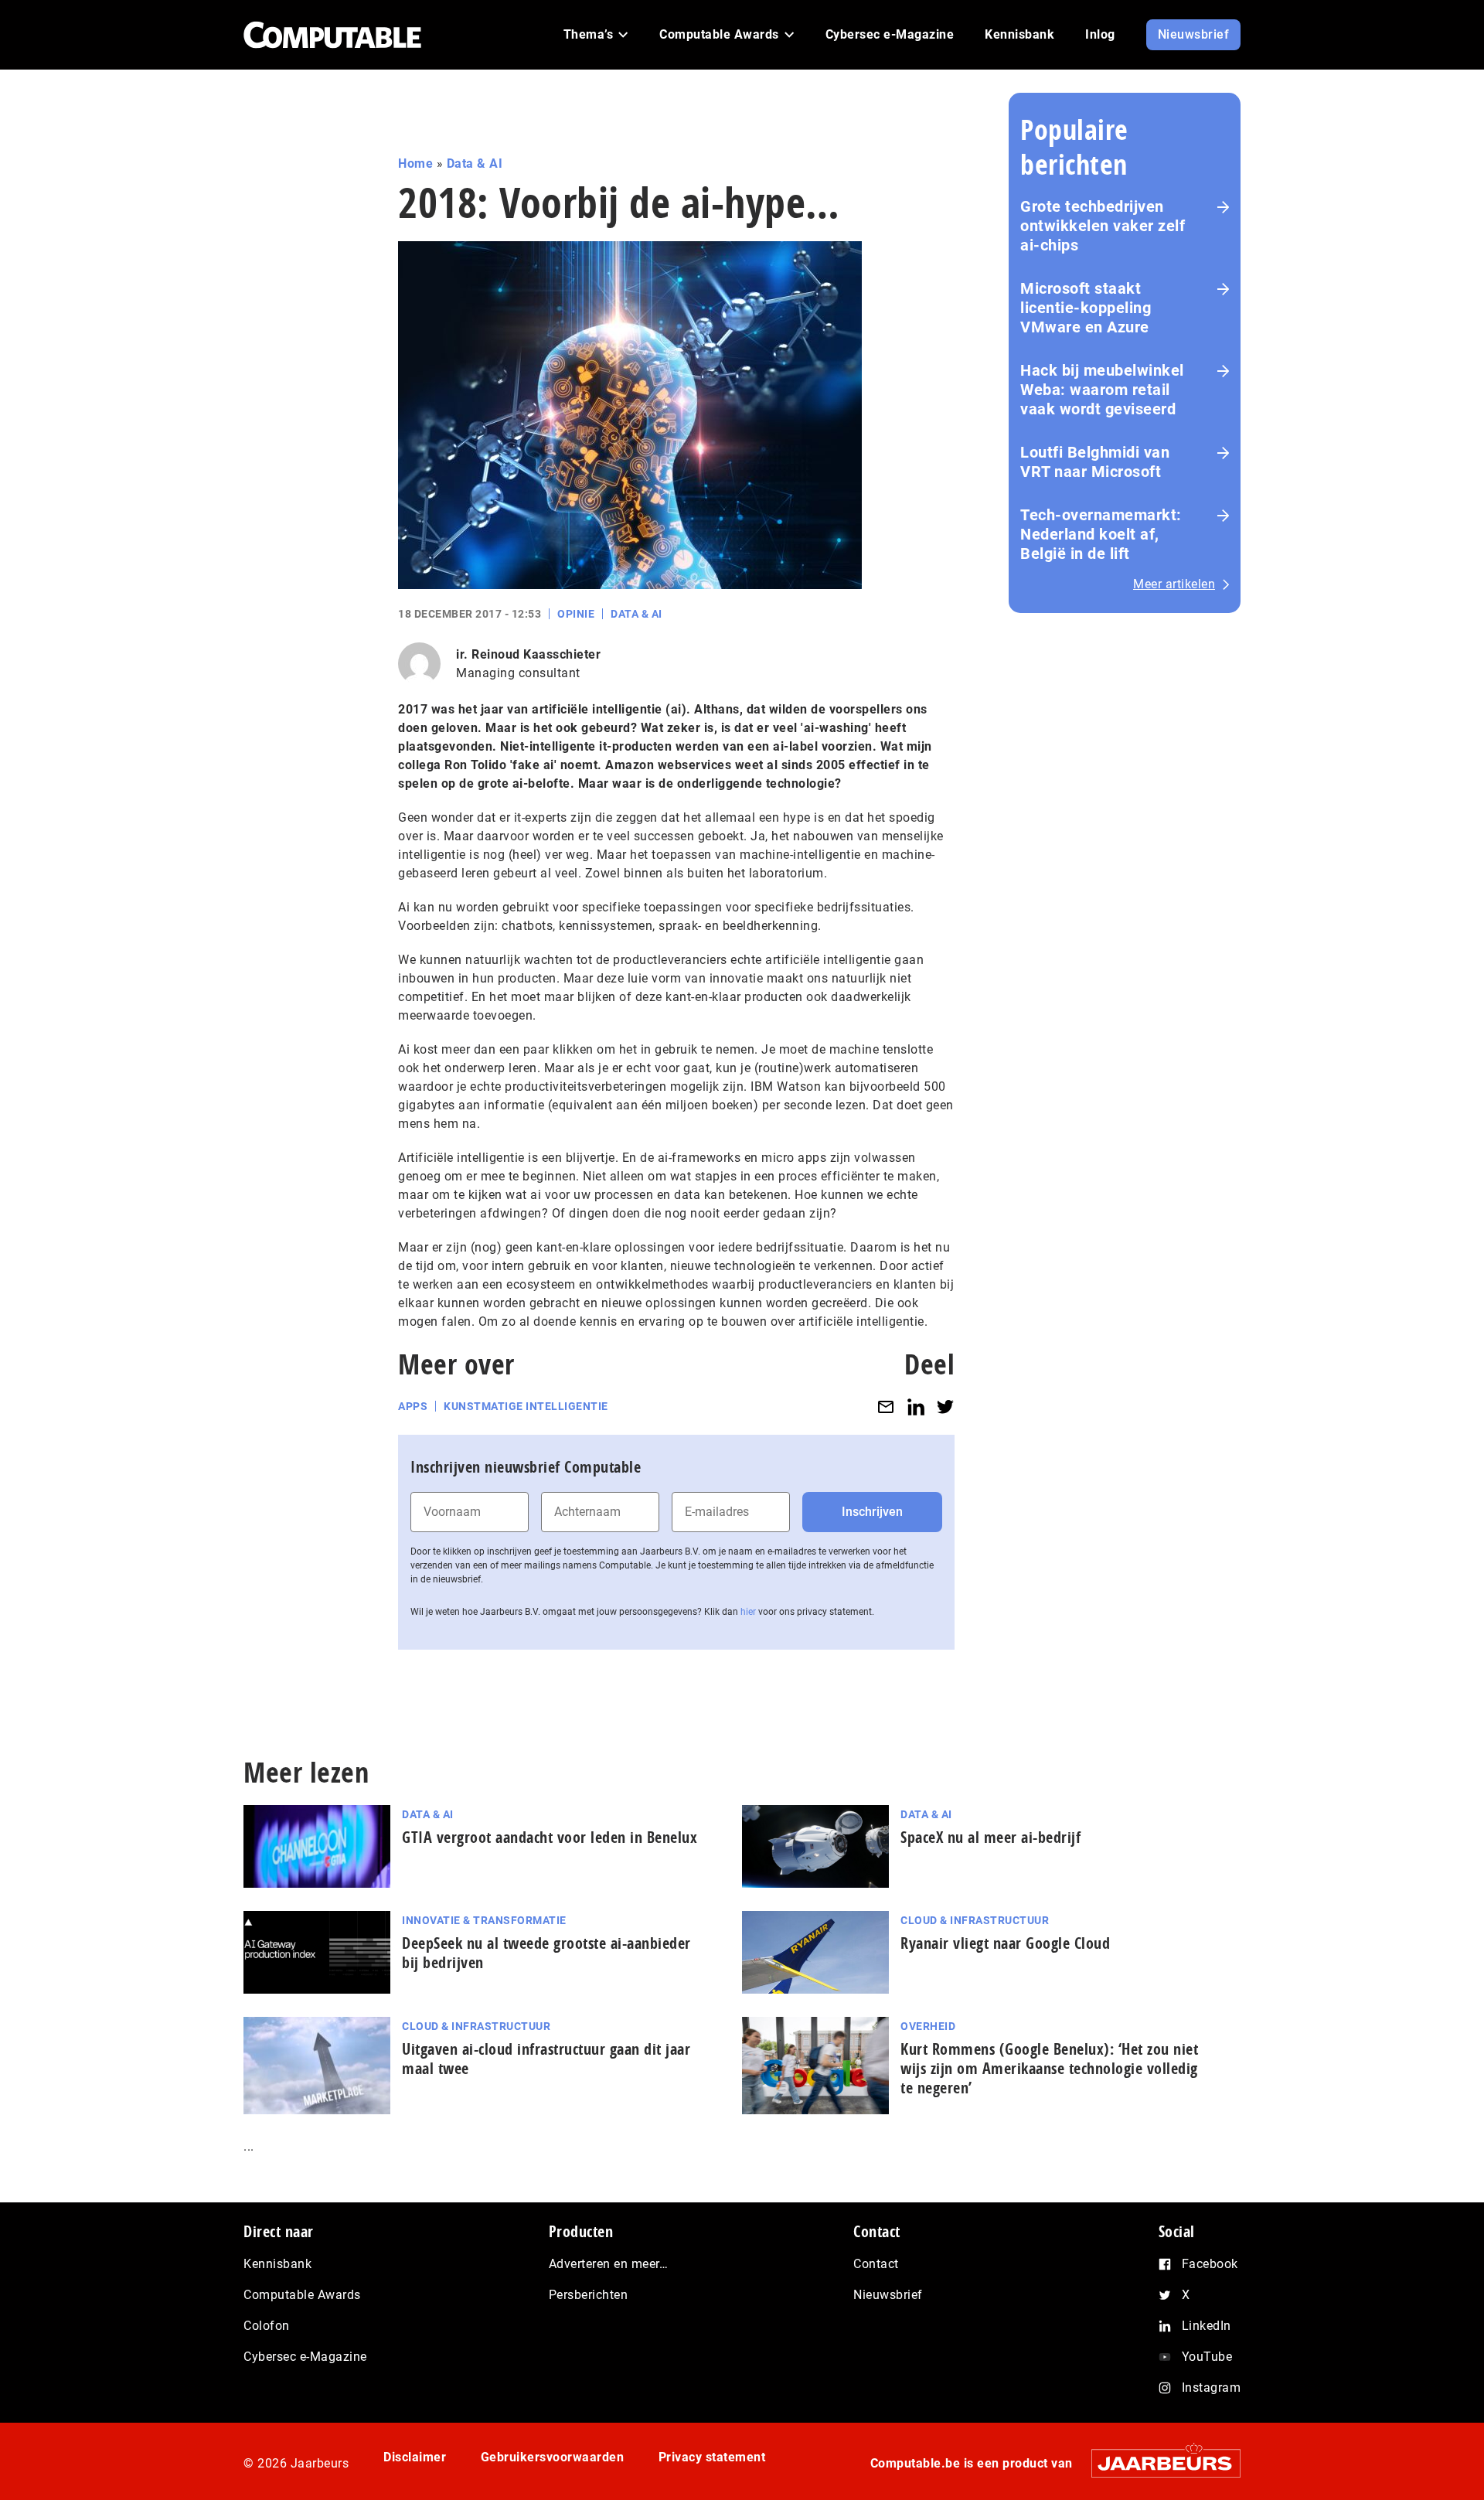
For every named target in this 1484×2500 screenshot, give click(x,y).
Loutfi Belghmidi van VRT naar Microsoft (1095, 462)
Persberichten (589, 2295)
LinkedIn (1207, 2326)
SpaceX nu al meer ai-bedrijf (990, 1837)
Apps (413, 1406)
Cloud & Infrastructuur (975, 1920)
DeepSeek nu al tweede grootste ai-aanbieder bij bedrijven (546, 1953)
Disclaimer (415, 2457)
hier (748, 1612)
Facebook (1210, 2264)
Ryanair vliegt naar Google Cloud (1005, 1943)
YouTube (1207, 2357)
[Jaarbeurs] (1158, 2463)
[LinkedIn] (916, 1407)
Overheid (928, 2026)
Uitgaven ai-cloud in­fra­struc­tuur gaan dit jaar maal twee (546, 2059)
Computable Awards (302, 2295)
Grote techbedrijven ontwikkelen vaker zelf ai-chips (1103, 226)
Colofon (267, 2326)
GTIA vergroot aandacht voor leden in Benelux (550, 1837)
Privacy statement (712, 2457)
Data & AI (475, 163)
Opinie (576, 614)
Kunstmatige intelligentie (526, 1406)
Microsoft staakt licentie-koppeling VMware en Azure (1086, 308)
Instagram (1212, 2388)
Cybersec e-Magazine (305, 2357)
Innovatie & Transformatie (484, 1920)
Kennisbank (277, 2264)
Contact (876, 2264)
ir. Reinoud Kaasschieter (528, 654)
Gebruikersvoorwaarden (553, 2457)
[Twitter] (945, 1407)
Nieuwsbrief (888, 2295)
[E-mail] (886, 1407)
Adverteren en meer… (609, 2264)
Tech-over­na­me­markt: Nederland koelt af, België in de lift (1101, 534)
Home (415, 163)
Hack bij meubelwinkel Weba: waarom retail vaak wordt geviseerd (1102, 390)
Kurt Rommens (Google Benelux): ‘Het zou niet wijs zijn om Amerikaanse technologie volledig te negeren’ (1049, 2068)
